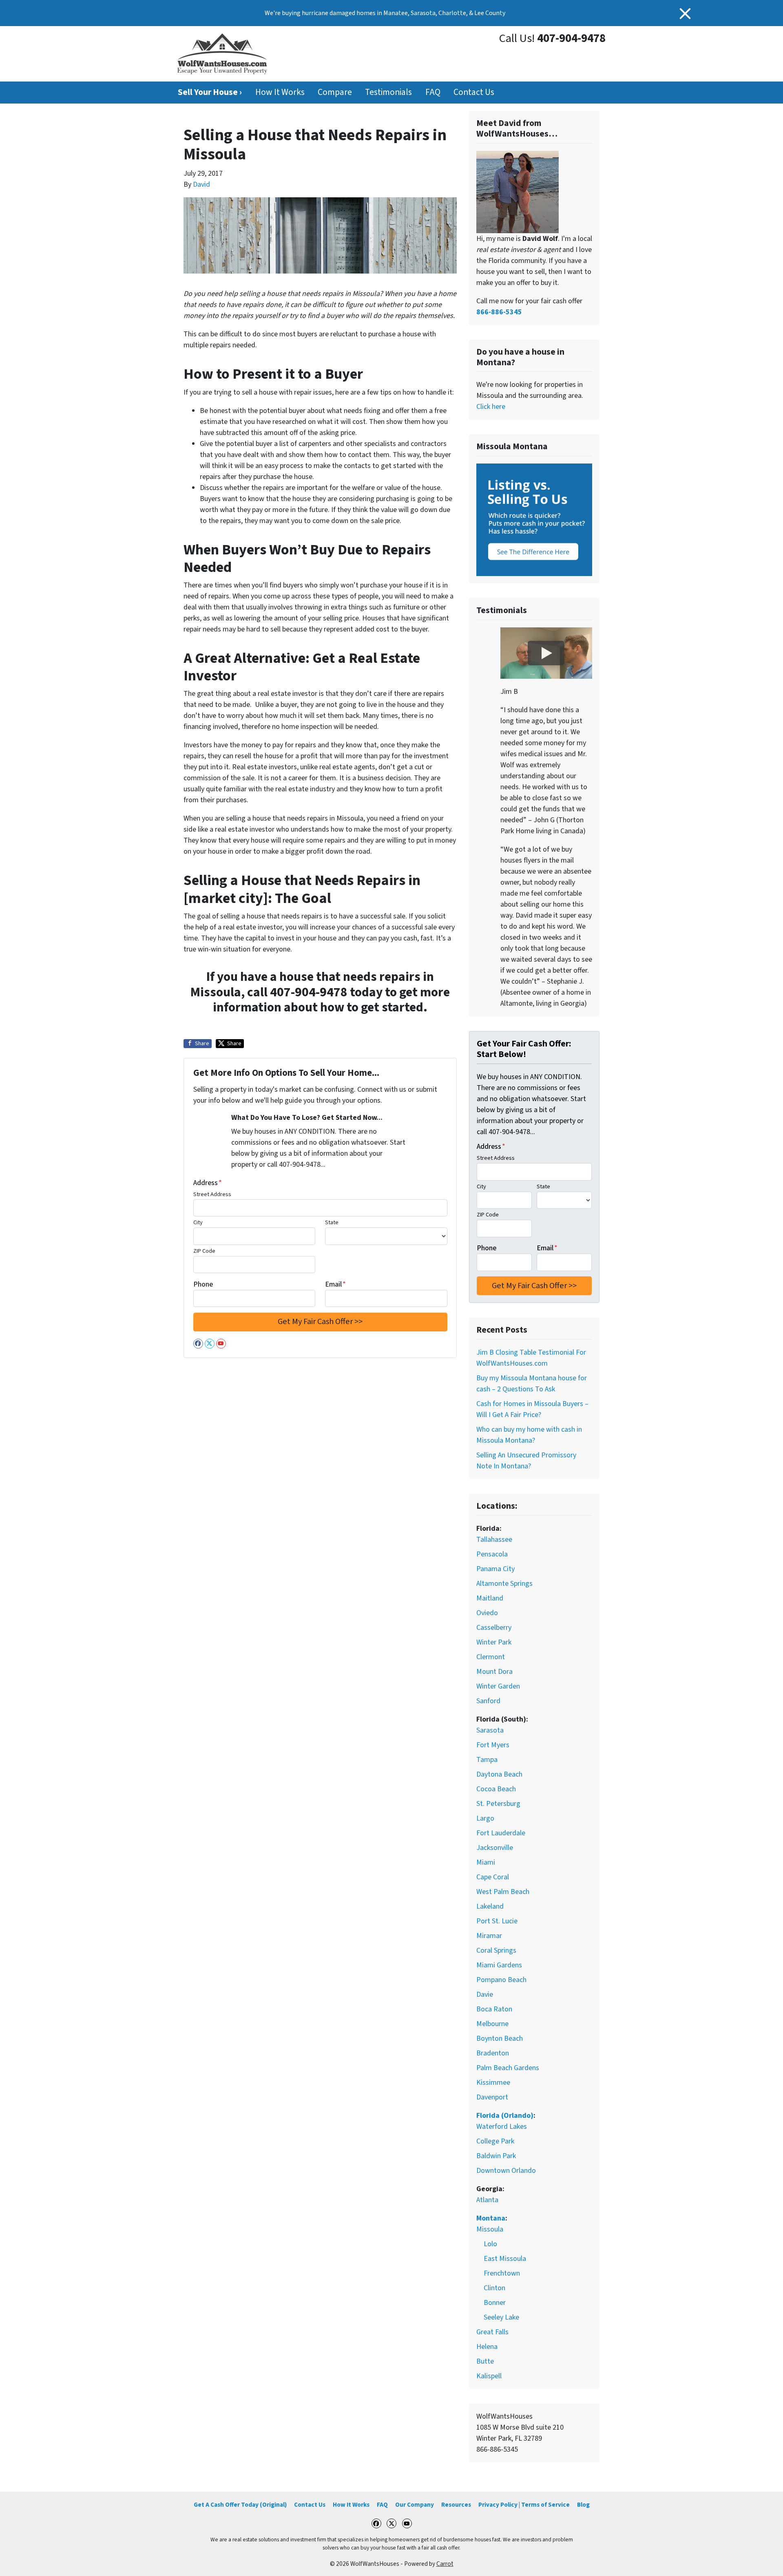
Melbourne (492, 2024)
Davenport (492, 2097)
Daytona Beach (499, 1774)
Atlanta (487, 2200)
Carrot (445, 2564)
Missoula (490, 2229)
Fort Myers (493, 1745)
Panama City (495, 1569)
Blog (583, 2505)
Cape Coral (493, 1877)
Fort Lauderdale (501, 1833)
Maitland (490, 1598)
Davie (485, 1994)
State (332, 1222)
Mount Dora (494, 1672)
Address (208, 1183)
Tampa (487, 1760)
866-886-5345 (499, 312)
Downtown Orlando (506, 2171)
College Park (495, 2141)
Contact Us (474, 92)
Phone (203, 1284)
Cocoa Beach (496, 1789)
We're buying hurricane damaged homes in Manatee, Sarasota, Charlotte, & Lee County (385, 13)
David (201, 184)
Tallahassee (494, 1540)
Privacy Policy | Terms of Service (524, 2505)
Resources (456, 2505)
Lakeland (490, 1906)
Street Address (212, 1194)
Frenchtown (502, 2273)
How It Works (280, 92)
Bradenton (493, 2053)
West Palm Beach (503, 1892)
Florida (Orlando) (505, 2116)
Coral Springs (496, 1950)
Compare (335, 92)
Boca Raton (494, 2009)
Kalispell (489, 2376)
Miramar (489, 1936)
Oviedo (487, 1613)
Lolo (490, 2244)
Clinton (494, 2288)
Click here (491, 407)
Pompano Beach (501, 1980)
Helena (487, 2347)
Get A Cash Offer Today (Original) (240, 2505)
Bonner (495, 2303)
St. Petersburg (498, 1804)
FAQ (433, 92)
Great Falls (492, 2332)
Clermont (491, 1657)
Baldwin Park (496, 2156)
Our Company (415, 2505)
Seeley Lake (501, 2317)
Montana (491, 2218)
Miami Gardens (499, 1965)
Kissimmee (493, 2083)
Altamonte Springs (504, 1584)
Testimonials (388, 92)
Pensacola (492, 1554)
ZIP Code (204, 1251)
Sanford (488, 1701)
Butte (485, 2361)
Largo (485, 1818)
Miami (486, 1862)
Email (335, 1284)
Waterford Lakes (502, 2127)
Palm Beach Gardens (508, 2068)
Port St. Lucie (497, 1921)
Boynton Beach (500, 2039)
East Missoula (505, 2259)
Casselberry (494, 1628)
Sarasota (490, 1730)
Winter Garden (498, 1686)
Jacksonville (495, 1848)
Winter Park (494, 1642)
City (198, 1222)
